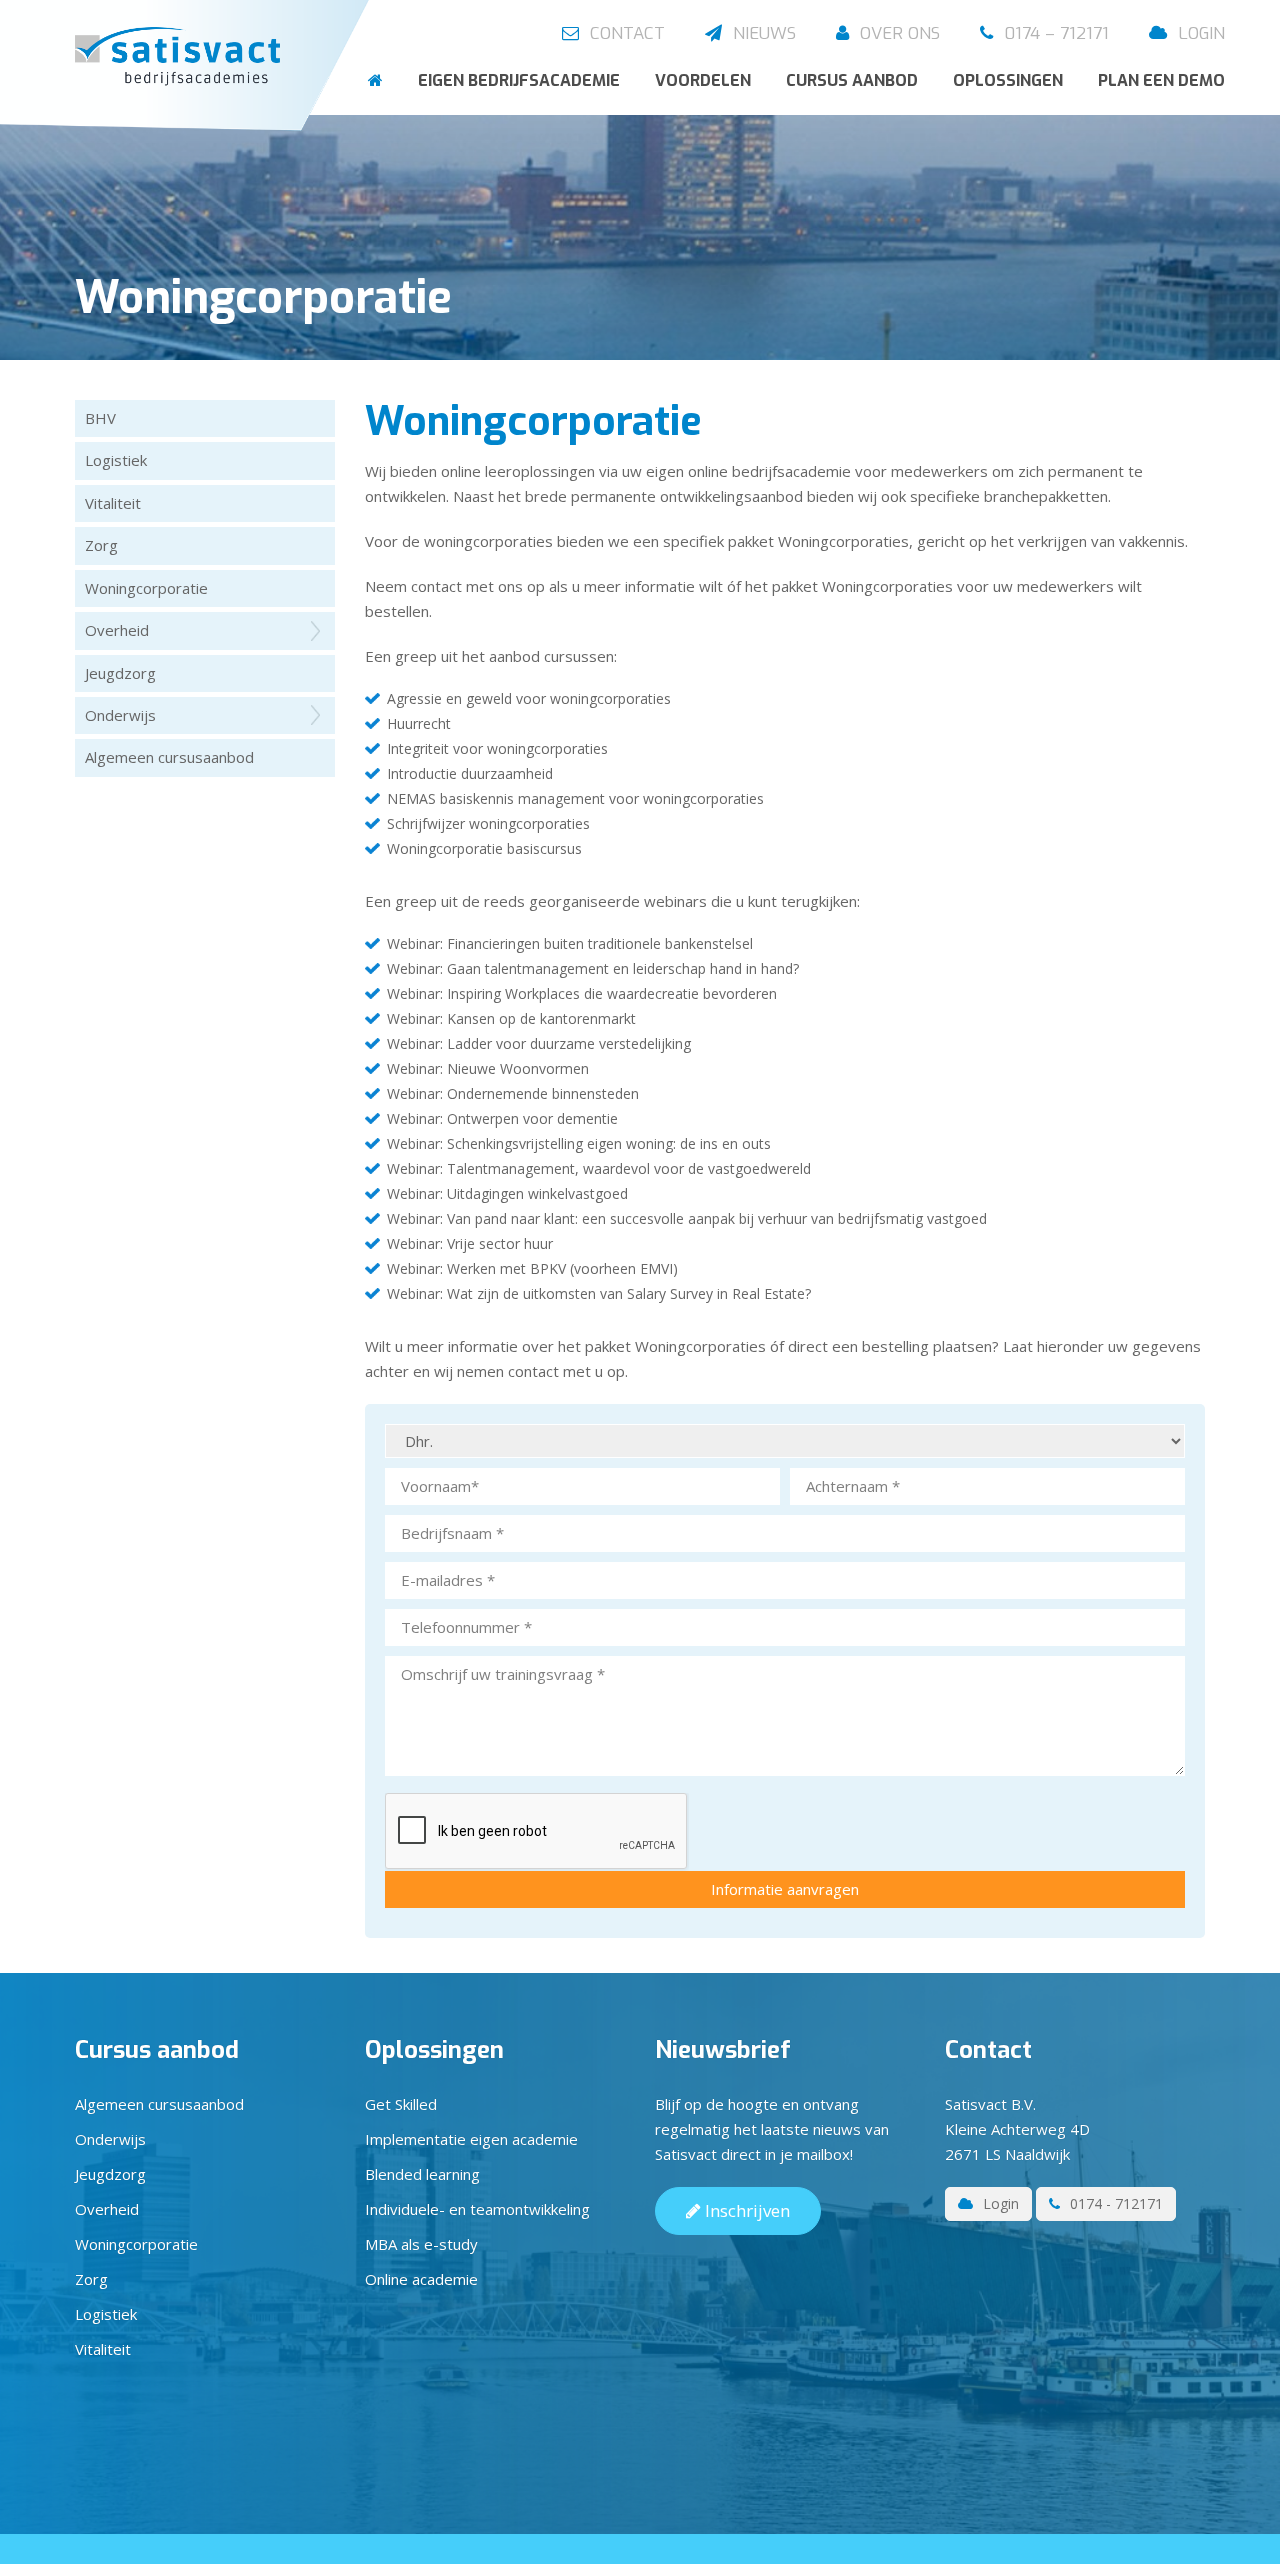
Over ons (897, 33)
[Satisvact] (182, 57)
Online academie (421, 2279)
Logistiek (116, 460)
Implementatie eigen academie (471, 2139)
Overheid (117, 630)
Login (1199, 33)
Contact (625, 33)
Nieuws (762, 33)
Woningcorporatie (146, 588)
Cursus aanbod (852, 80)
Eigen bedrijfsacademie (519, 80)
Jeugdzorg (120, 673)
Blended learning (422, 2174)
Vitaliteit (113, 503)
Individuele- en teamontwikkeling (477, 2209)
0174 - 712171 (1114, 2203)
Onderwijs (120, 715)
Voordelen (703, 80)
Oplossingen (1008, 80)
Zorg (101, 545)
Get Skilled (401, 2104)
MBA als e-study (421, 2244)
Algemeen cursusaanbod (169, 757)
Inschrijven (745, 2210)
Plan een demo (1161, 80)
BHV (100, 418)
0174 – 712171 (1054, 33)
